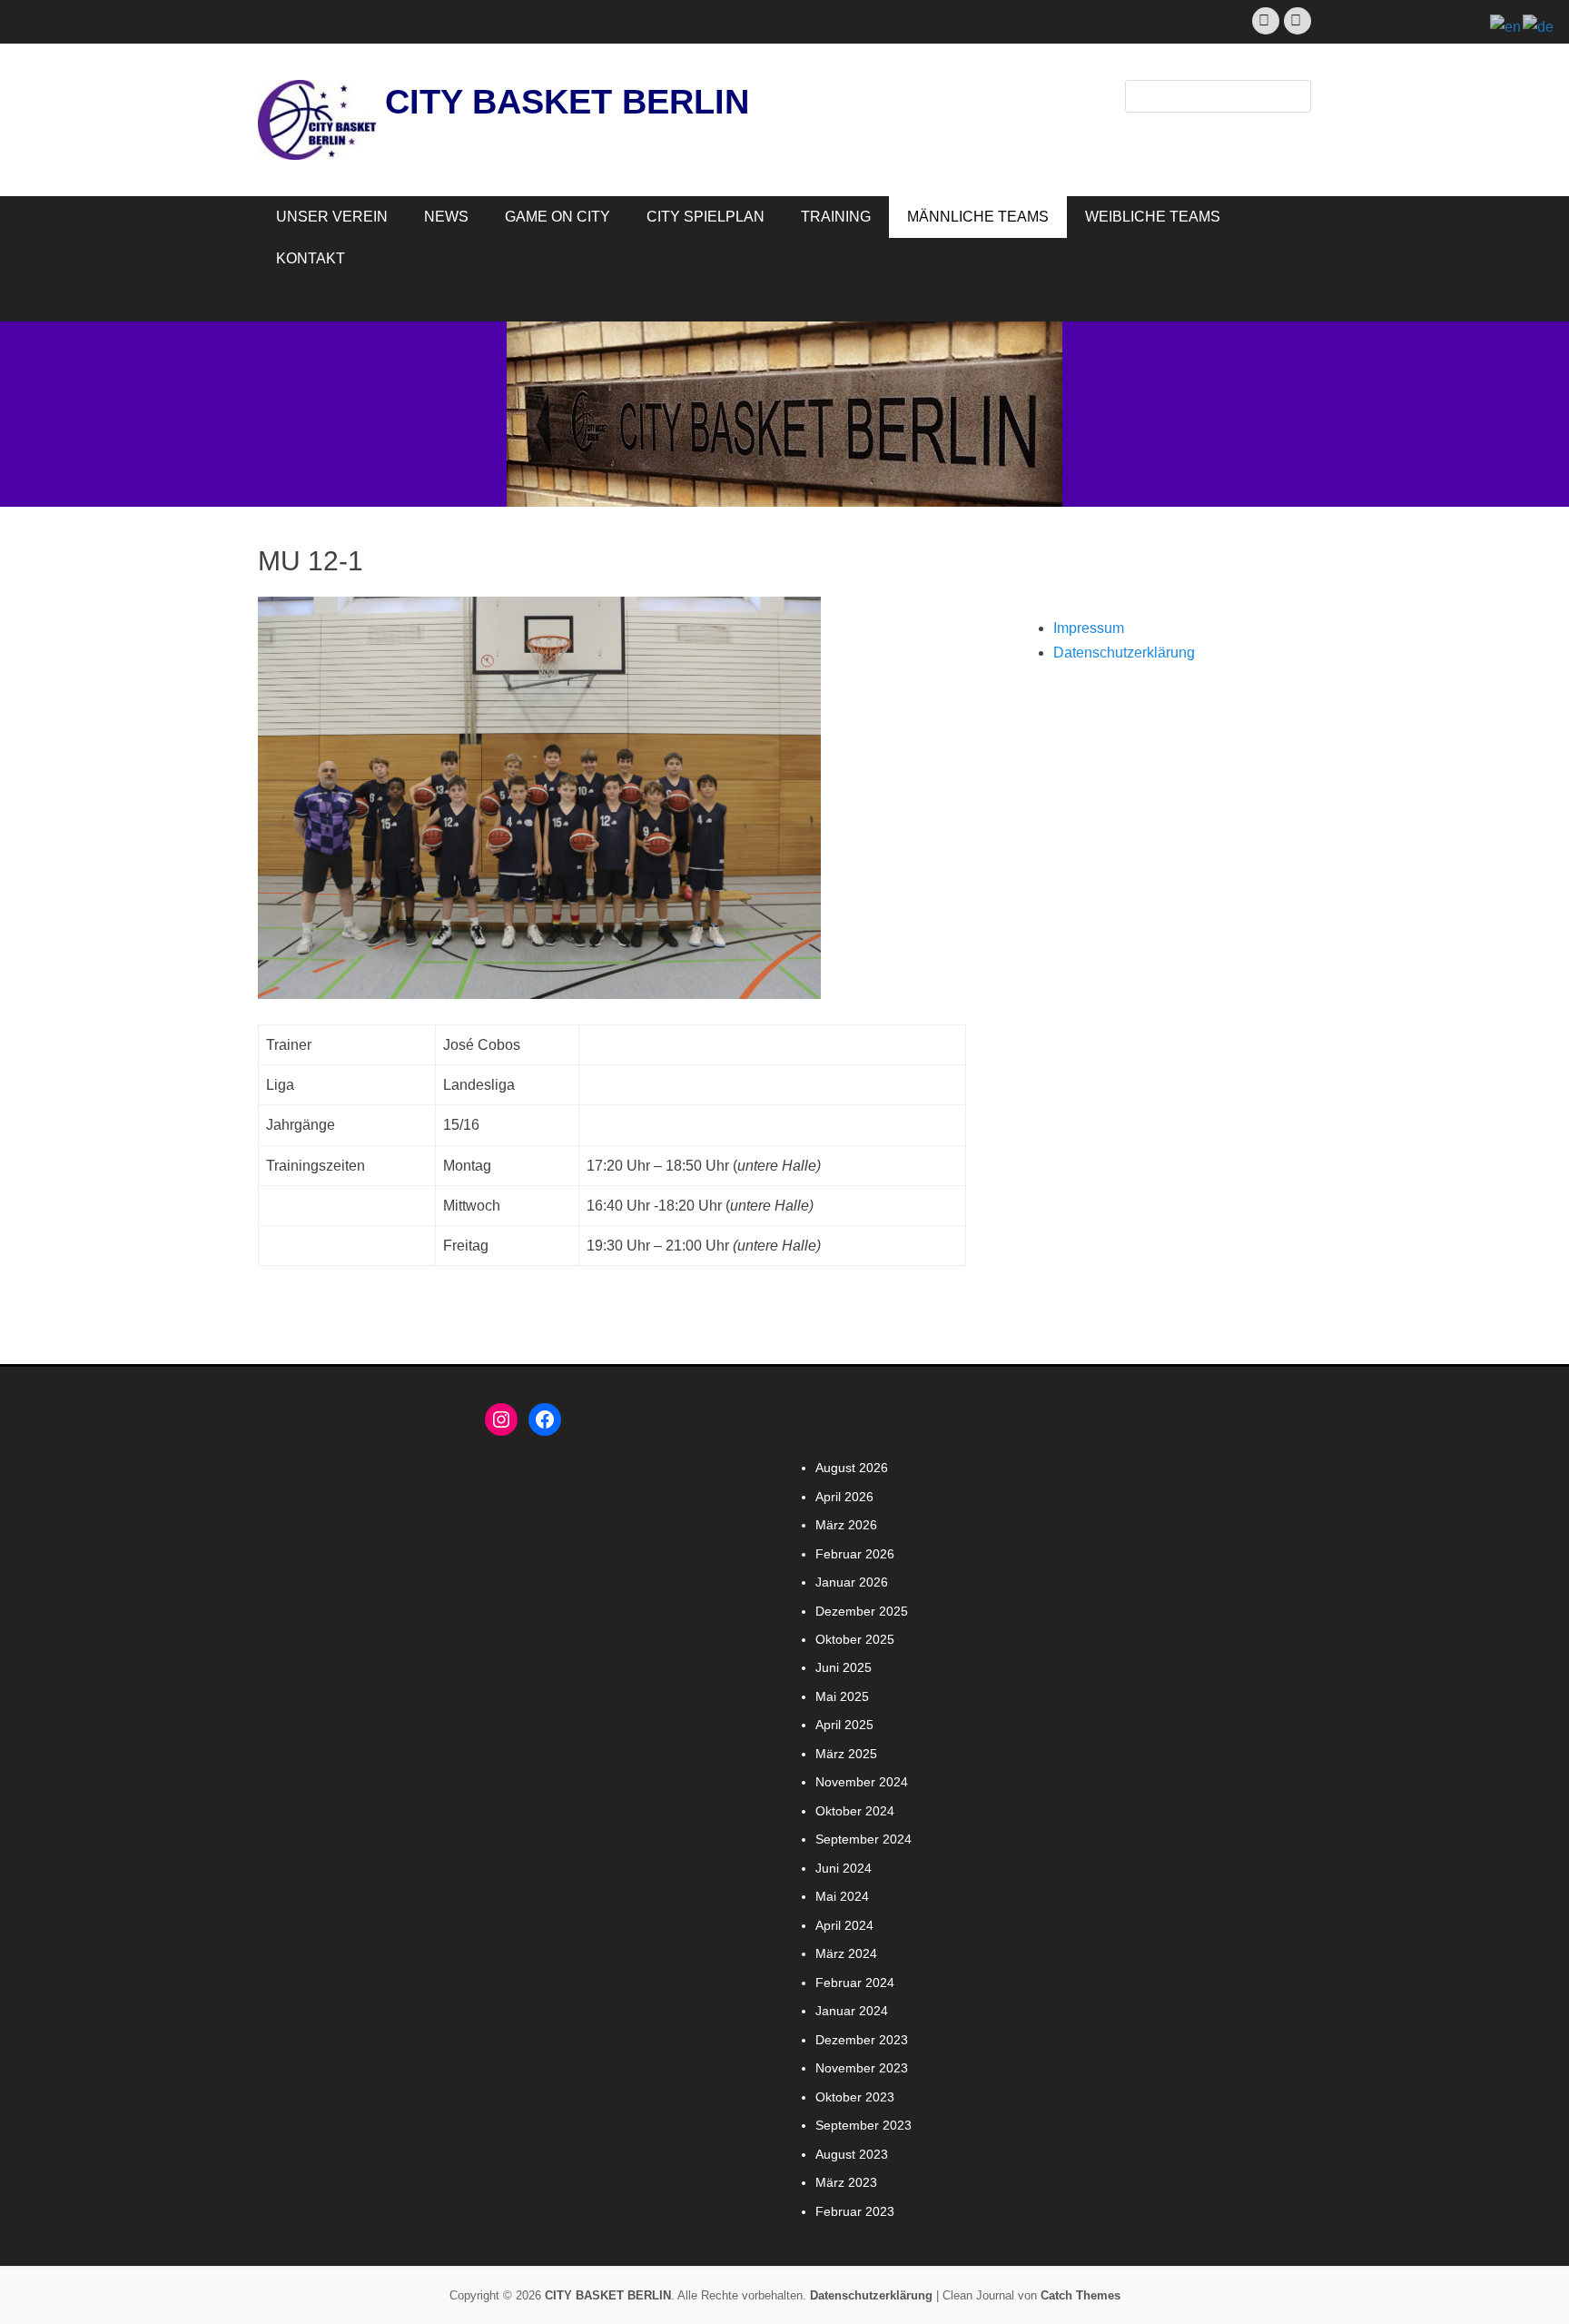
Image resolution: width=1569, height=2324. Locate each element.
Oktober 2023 (855, 2097)
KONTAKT (311, 258)
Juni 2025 (844, 1667)
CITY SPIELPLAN (706, 217)
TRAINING (836, 217)
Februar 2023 (855, 2211)
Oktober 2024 (855, 1811)
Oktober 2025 (855, 1639)
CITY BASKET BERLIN (567, 102)
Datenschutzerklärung (1124, 653)
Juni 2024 (844, 1868)
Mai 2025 (842, 1696)
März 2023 (846, 2182)
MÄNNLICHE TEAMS (978, 217)
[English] (1506, 26)
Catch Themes (1081, 2295)
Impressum (1089, 628)
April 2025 (844, 1725)
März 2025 (846, 1754)
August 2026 (852, 1468)
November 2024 (862, 1782)
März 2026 (846, 1525)
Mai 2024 (842, 1896)
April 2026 (844, 1497)
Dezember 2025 (862, 1611)
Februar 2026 (855, 1554)
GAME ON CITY (558, 217)
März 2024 (846, 1953)
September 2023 (863, 2125)
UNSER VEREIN (332, 217)
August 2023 (852, 2154)
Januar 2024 (852, 2011)
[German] (1539, 26)
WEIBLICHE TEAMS (1153, 217)
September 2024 (863, 1839)
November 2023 (862, 2068)
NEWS (446, 217)
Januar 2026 (852, 1582)
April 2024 (844, 1925)
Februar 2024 (855, 1983)
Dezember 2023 (862, 2040)
